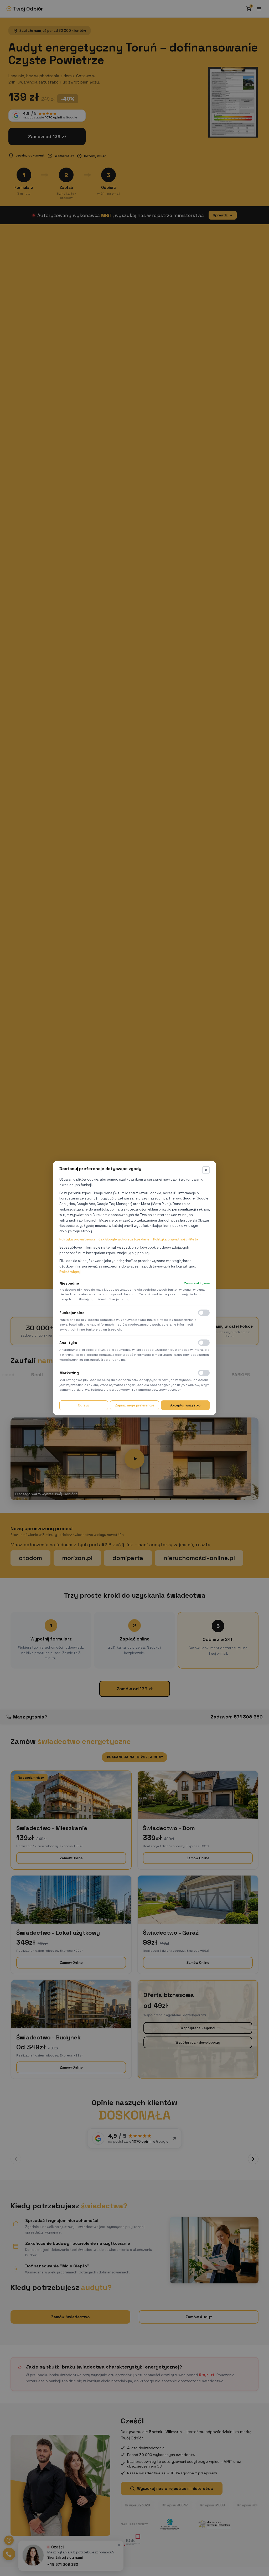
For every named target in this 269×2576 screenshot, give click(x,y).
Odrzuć (84, 1405)
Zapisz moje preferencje (135, 1405)
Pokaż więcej (70, 1272)
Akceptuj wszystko (185, 1405)
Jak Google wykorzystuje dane (124, 1239)
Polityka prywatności (77, 1239)
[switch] (204, 1313)
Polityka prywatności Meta (176, 1239)
